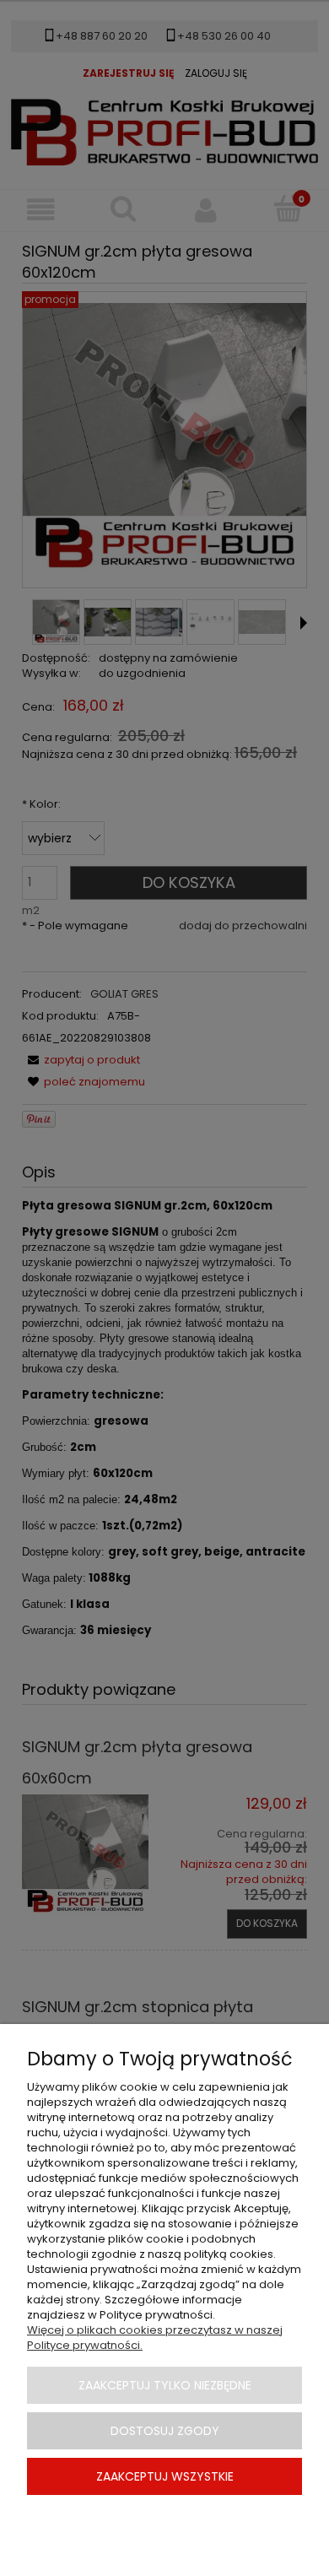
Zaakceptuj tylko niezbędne (165, 2385)
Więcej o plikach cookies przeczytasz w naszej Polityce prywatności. (155, 2338)
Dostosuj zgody (165, 2431)
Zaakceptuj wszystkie (165, 2476)
